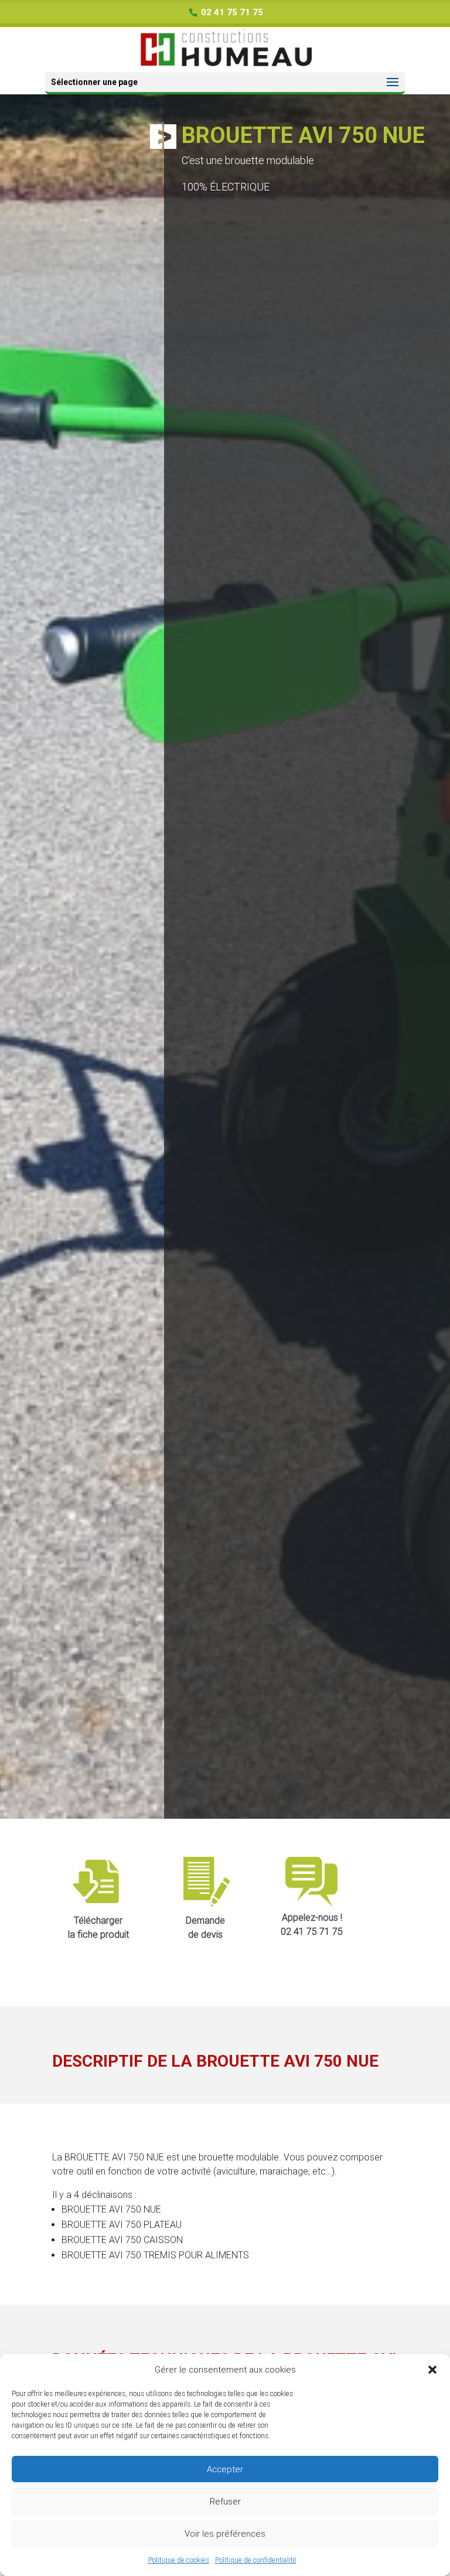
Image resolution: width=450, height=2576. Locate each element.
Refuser (225, 2502)
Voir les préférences (225, 2534)
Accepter (225, 2469)
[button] (432, 2370)
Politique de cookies (179, 2560)
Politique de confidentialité (256, 2560)
